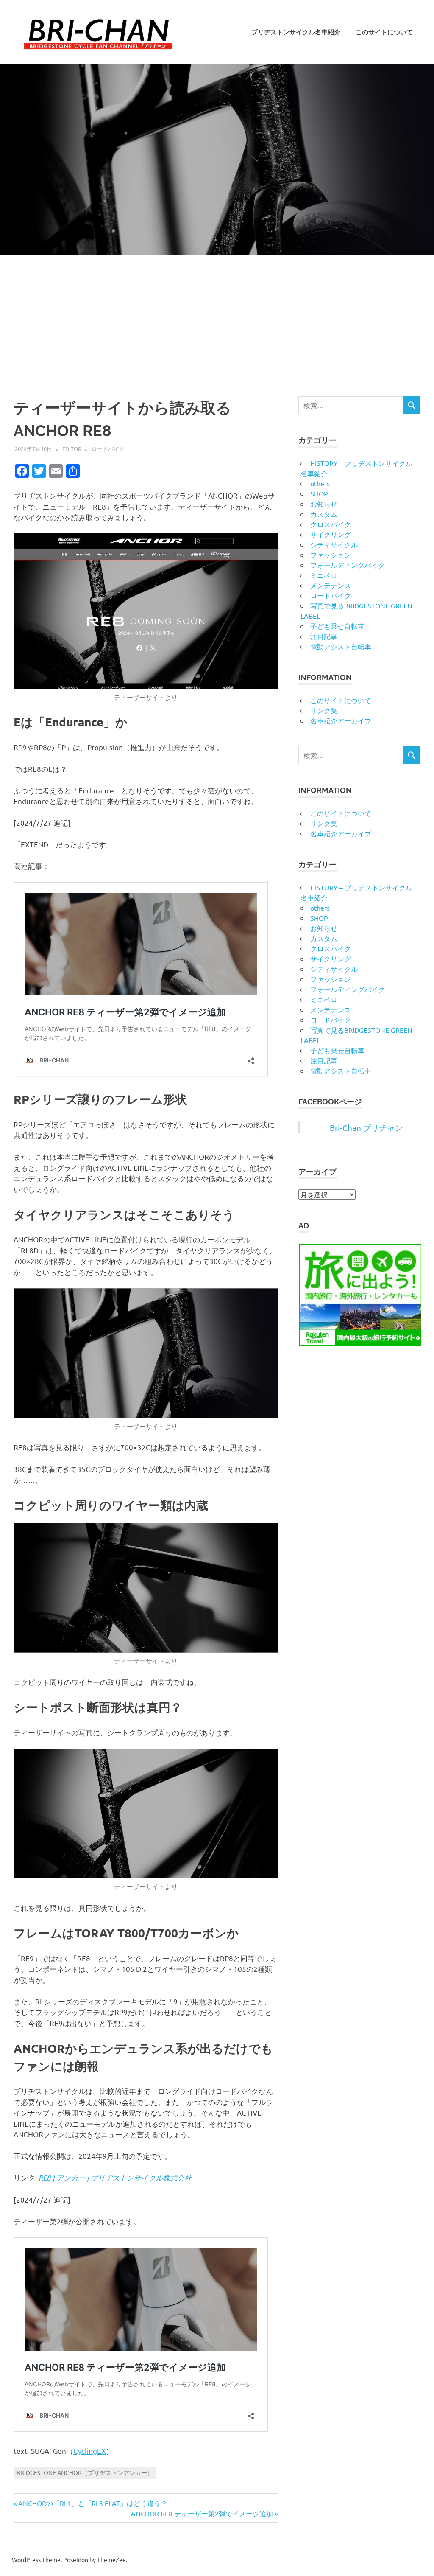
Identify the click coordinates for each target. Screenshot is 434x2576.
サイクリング (331, 534)
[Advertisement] (217, 319)
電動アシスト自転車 (341, 646)
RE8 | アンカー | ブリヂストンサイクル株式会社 (115, 2178)
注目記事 (324, 636)
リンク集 (324, 710)
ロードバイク (108, 449)
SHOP (319, 493)
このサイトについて (384, 32)
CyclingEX (90, 2451)
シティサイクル (334, 544)
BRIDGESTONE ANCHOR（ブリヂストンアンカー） (85, 2472)
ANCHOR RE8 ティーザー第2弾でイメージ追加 (202, 2513)
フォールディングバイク (348, 565)
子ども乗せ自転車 (337, 626)
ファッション (331, 555)
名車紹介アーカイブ (341, 720)
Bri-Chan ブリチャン (366, 1127)
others (320, 483)
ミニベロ (324, 575)
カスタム (324, 514)
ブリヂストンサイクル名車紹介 (296, 32)
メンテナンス (331, 585)
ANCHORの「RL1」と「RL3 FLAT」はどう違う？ (93, 2503)
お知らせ (324, 504)
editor (72, 449)
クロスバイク (331, 524)
